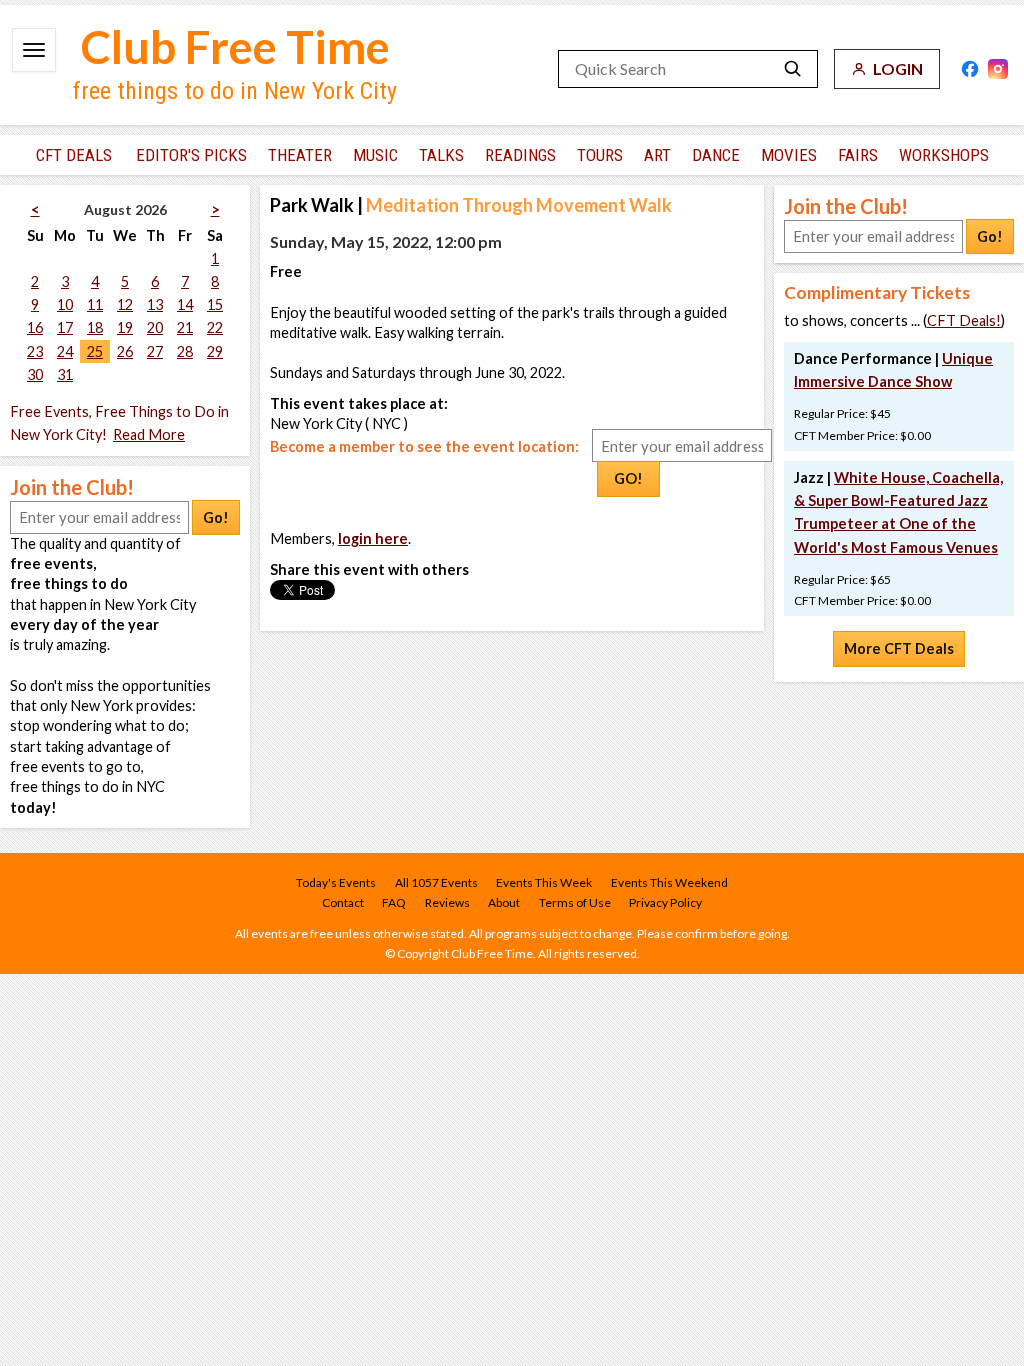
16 (35, 327)
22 (215, 327)
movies (789, 155)
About (504, 902)
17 (65, 327)
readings (520, 155)
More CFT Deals (899, 648)
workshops (944, 155)
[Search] (793, 69)
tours (600, 155)
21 (185, 327)
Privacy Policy (665, 902)
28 (185, 351)
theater (300, 155)
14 (185, 304)
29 (215, 351)
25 (95, 351)
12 (125, 304)
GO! (628, 478)
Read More (149, 434)
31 (65, 374)
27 (155, 351)
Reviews (447, 902)
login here (373, 538)
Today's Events (336, 882)
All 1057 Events (436, 882)
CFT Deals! (964, 320)
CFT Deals (74, 155)
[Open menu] (34, 50)
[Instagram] (998, 69)
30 (35, 374)
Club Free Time (235, 46)
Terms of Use (575, 902)
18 (95, 327)
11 (95, 304)
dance (716, 155)
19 (125, 327)
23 (35, 351)
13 (155, 304)
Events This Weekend (669, 882)
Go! (216, 517)
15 (215, 304)
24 (65, 351)
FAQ (394, 902)
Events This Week (544, 882)
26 (125, 351)
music (375, 155)
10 (65, 304)
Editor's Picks (191, 155)
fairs (858, 155)
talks (441, 155)
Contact (343, 902)
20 (155, 327)
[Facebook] (970, 69)
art (657, 155)
